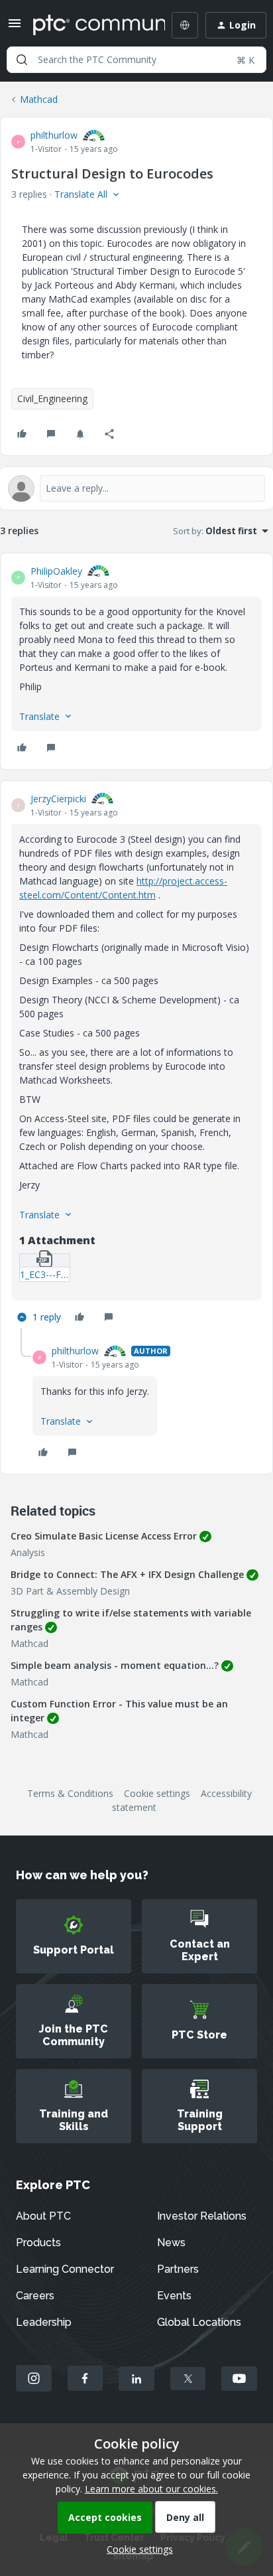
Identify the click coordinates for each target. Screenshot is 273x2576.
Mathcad (39, 99)
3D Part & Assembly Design (70, 1591)
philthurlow (54, 135)
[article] (136, 661)
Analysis (28, 1552)
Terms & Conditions (70, 1793)
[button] (15, 28)
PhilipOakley (56, 571)
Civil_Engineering (52, 398)
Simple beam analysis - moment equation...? (115, 1665)
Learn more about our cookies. (151, 2489)
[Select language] (185, 25)
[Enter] (22, 60)
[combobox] (136, 60)
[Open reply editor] (136, 488)
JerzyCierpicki (58, 799)
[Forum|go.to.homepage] (89, 25)
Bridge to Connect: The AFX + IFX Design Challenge (127, 1574)
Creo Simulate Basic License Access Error (104, 1536)
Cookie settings (157, 1793)
